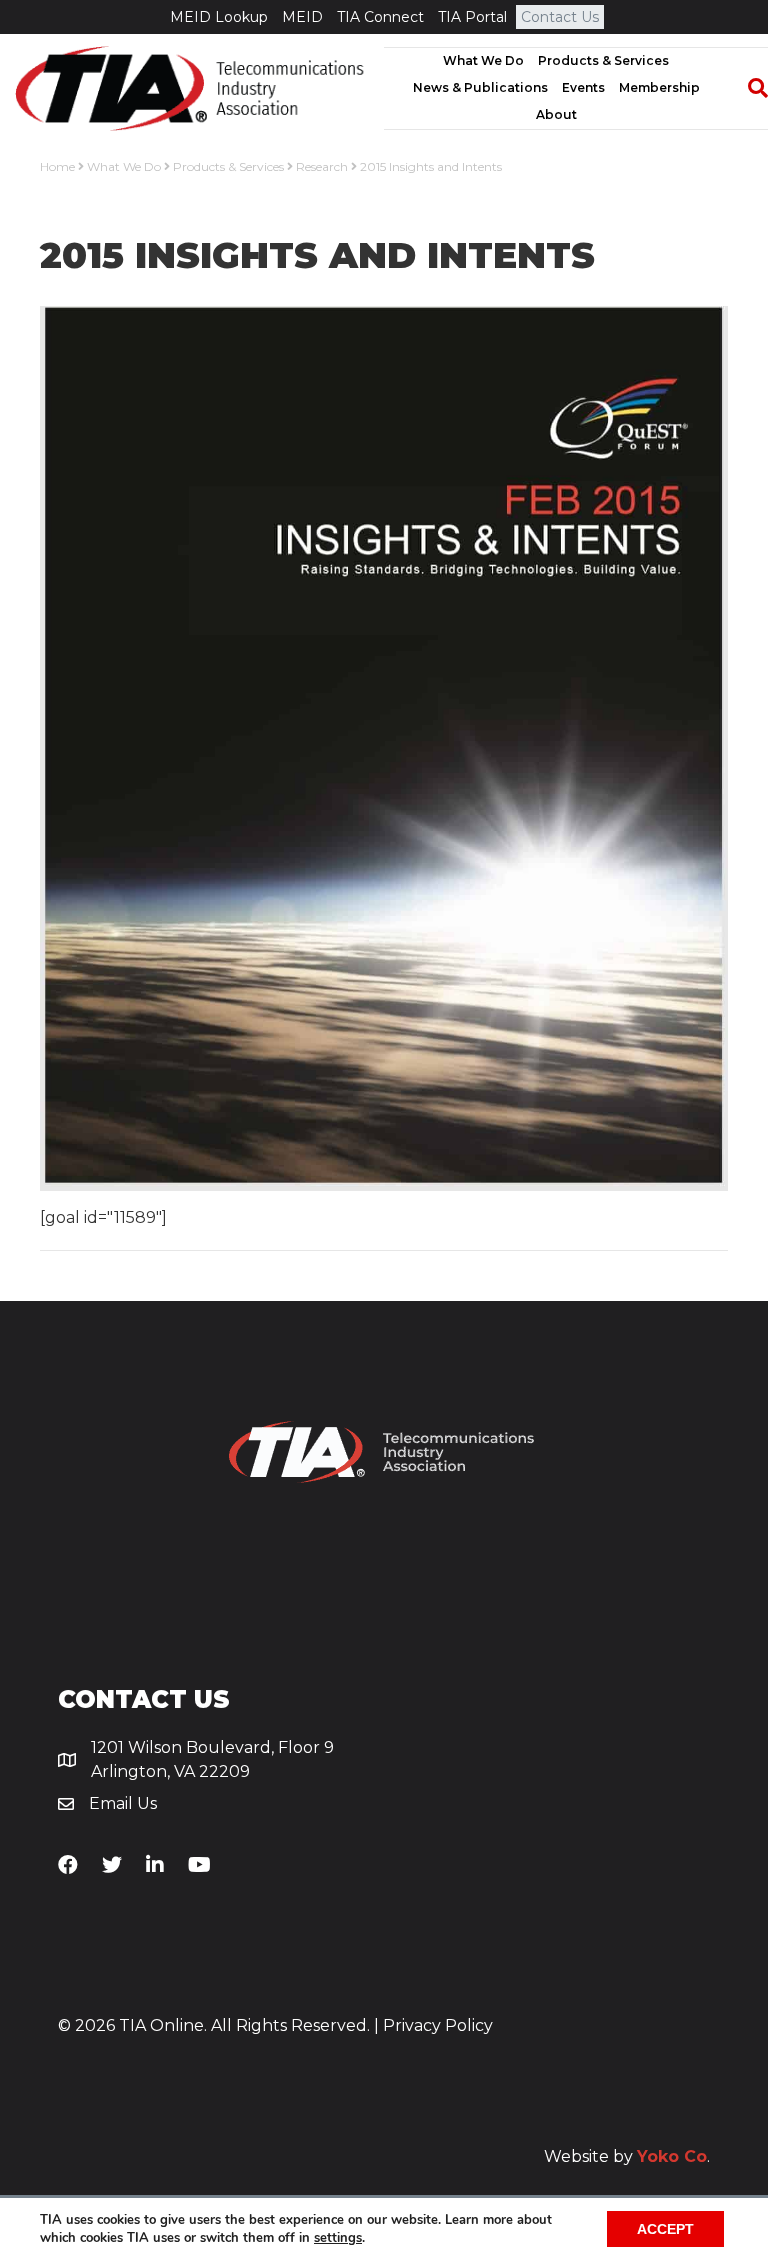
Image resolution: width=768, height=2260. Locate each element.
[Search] (748, 88)
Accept (665, 2229)
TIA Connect (380, 17)
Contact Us (560, 17)
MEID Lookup (219, 17)
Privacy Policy (438, 2025)
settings (338, 2238)
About (556, 114)
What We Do (483, 60)
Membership (659, 87)
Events (583, 87)
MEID (302, 17)
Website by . (627, 2156)
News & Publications (480, 87)
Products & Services (603, 60)
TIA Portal (472, 17)
